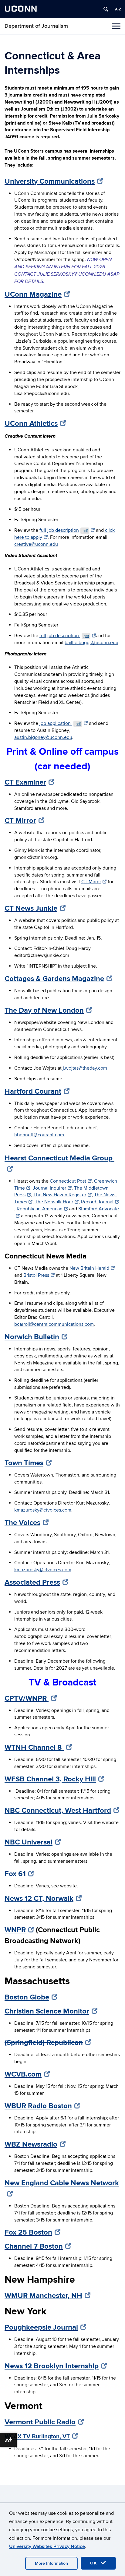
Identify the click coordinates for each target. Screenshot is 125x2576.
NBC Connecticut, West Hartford (58, 1810)
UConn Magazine (33, 294)
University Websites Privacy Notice (47, 2546)
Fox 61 (15, 1874)
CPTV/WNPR (27, 1698)
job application (60, 723)
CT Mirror (20, 821)
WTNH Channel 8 (34, 1747)
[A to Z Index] (118, 9)
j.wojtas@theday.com (85, 1068)
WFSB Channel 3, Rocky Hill (50, 1779)
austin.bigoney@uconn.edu (43, 737)
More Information (51, 2563)
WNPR (15, 1930)
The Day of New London (44, 1010)
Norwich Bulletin (32, 1337)
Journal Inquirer (49, 1188)
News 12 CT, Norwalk (39, 1898)
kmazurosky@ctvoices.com (43, 1510)
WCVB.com (23, 2074)
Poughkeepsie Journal (41, 2327)
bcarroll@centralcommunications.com (54, 1324)
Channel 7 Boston (34, 2246)
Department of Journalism (36, 26)
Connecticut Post (68, 1181)
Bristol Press (36, 1275)
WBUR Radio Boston (38, 2106)
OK (95, 2563)
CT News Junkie (31, 908)
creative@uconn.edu (36, 544)
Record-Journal (97, 1202)
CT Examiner (25, 782)
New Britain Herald (89, 1268)
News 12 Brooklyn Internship (52, 2366)
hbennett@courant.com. (40, 1135)
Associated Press (32, 1582)
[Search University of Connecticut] (106, 9)
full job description (64, 530)
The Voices (22, 1523)
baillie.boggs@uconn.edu (91, 643)
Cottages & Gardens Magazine (54, 979)
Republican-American (40, 1209)
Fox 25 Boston (28, 2232)
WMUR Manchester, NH (43, 2296)
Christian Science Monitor (47, 2011)
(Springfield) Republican (44, 2043)
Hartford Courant (33, 1091)
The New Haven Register (60, 1195)
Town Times (24, 1463)
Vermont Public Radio (40, 2422)
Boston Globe (27, 1997)
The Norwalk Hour (54, 1202)
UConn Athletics (31, 423)
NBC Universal (29, 1842)
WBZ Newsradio (31, 2144)
